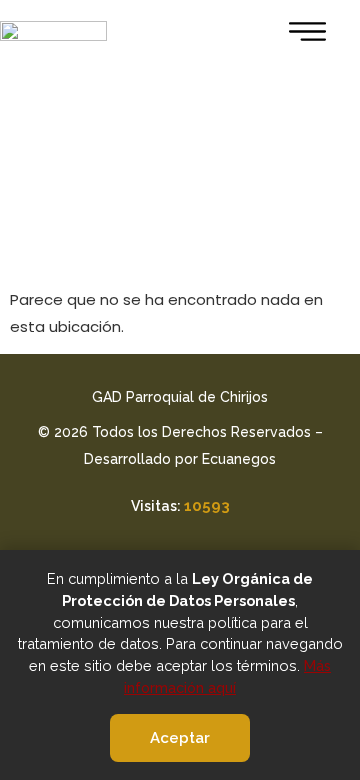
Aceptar (180, 738)
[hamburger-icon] (301, 35)
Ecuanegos (239, 459)
